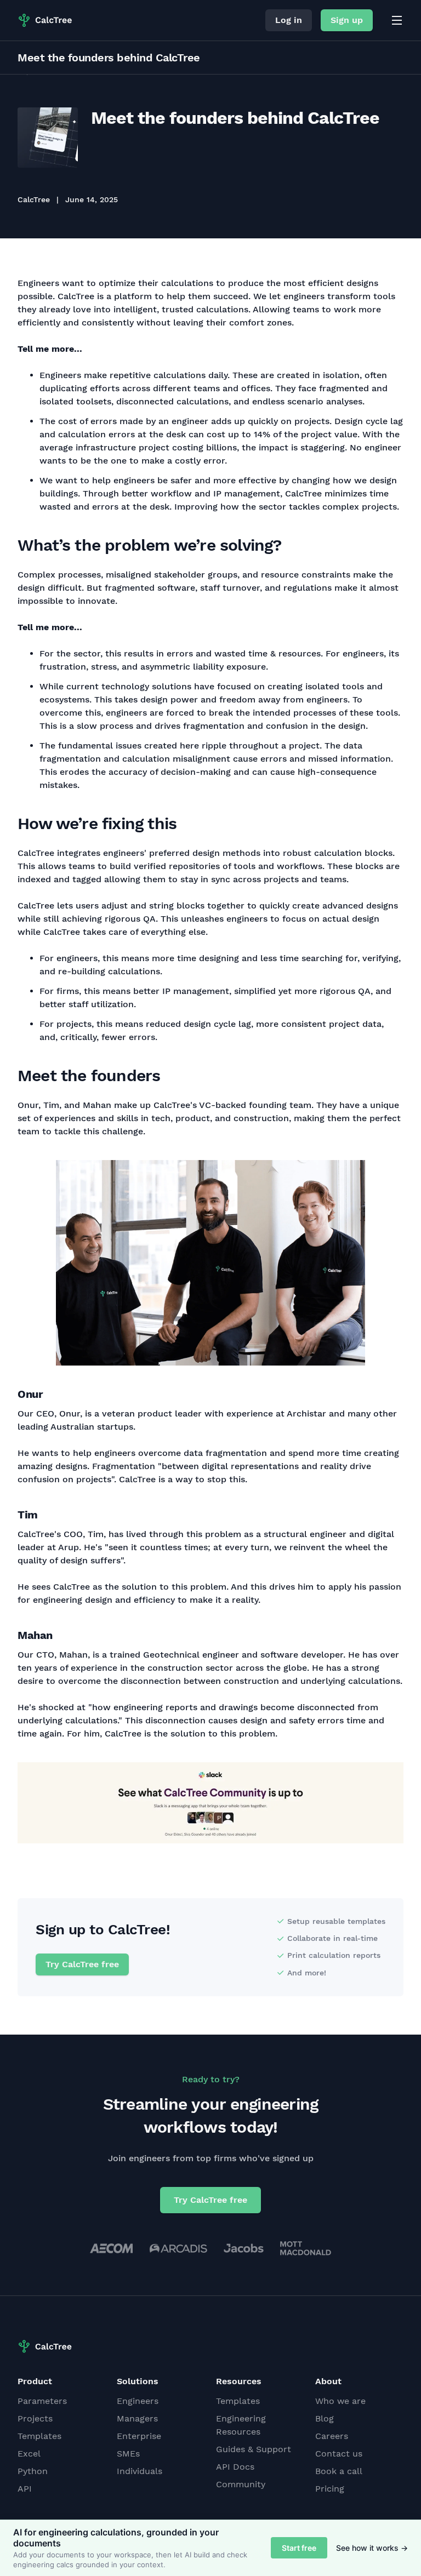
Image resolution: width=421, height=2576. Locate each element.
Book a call (339, 2471)
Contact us (339, 2454)
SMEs (128, 2454)
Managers (137, 2418)
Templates (39, 2436)
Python (33, 2471)
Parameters (42, 2401)
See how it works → (372, 2548)
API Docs (235, 2467)
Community (241, 2484)
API (25, 2489)
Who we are (340, 2401)
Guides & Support (254, 2449)
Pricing (330, 2489)
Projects (35, 2418)
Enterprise (139, 2436)
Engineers (138, 2401)
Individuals (140, 2471)
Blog (325, 2418)
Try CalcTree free (82, 1964)
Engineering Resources (241, 2425)
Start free (299, 2548)
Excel (29, 2454)
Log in (289, 20)
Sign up (347, 20)
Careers (332, 2436)
